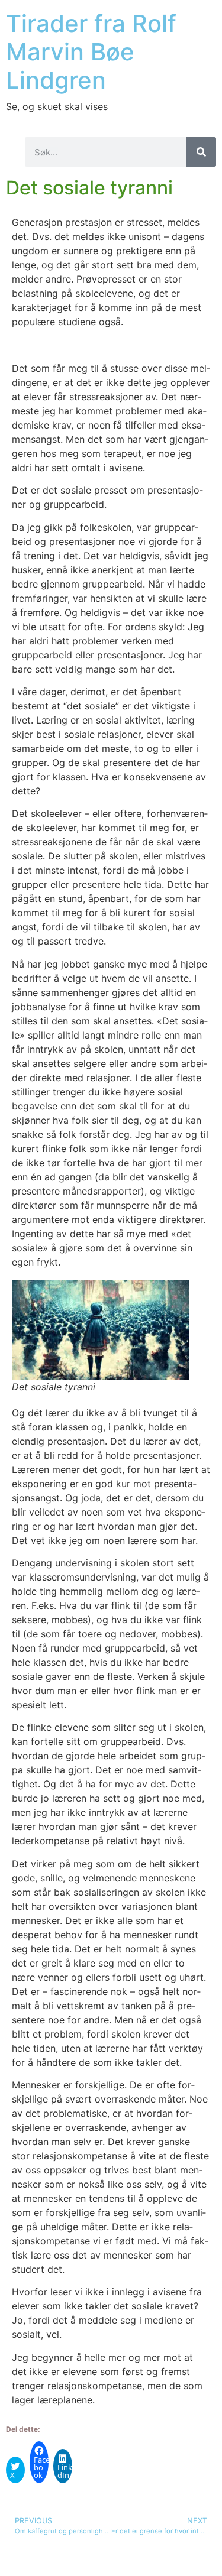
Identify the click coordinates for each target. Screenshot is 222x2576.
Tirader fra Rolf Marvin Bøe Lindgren (91, 52)
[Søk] (201, 152)
